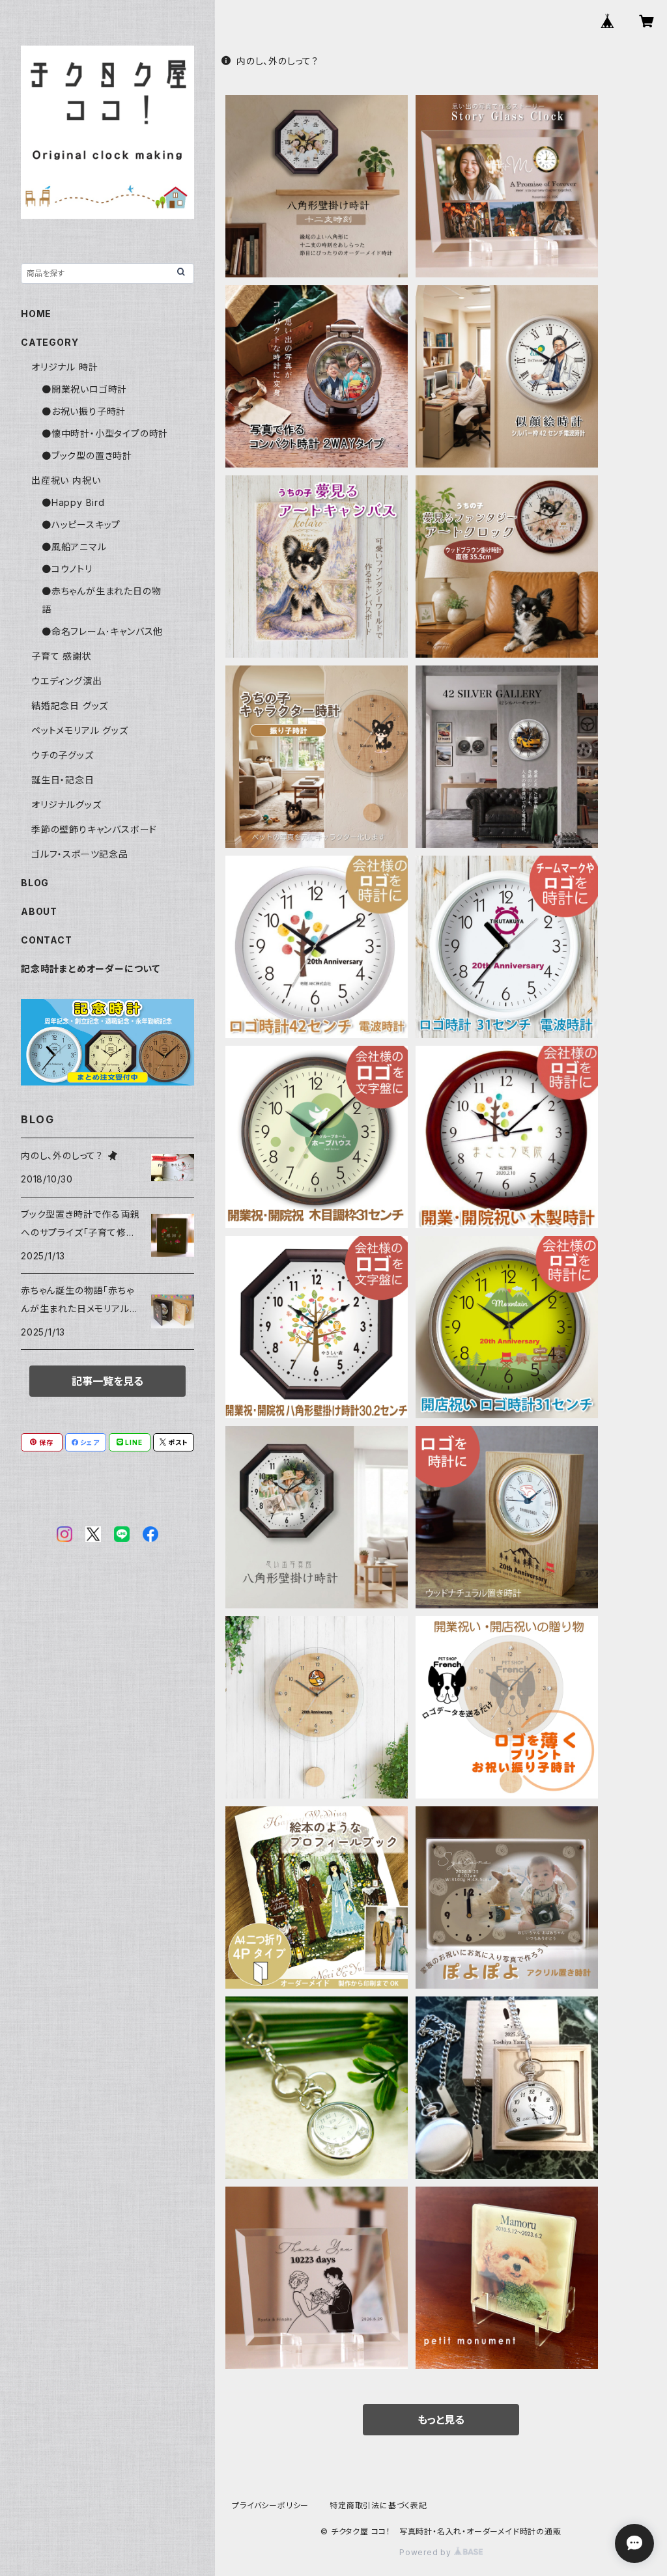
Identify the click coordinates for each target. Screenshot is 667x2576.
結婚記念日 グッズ (70, 706)
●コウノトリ (67, 569)
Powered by (427, 2552)
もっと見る (441, 2420)
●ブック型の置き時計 (87, 455)
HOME (36, 314)
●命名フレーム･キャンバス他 (102, 631)
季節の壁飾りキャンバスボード (94, 829)
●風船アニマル (74, 547)
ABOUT (39, 911)
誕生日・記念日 (63, 780)
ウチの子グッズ (63, 755)
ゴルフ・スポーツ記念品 (80, 854)
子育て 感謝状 (62, 656)
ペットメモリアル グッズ (80, 730)
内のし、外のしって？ (277, 61)
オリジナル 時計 (64, 367)
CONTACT (47, 940)
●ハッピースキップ (81, 525)
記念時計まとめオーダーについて (91, 969)
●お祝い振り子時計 (84, 411)
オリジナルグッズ (66, 805)
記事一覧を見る (107, 1381)
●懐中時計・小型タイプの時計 (105, 433)
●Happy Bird (73, 502)
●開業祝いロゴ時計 (84, 389)
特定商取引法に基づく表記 (378, 2505)
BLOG (35, 883)
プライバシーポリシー (270, 2505)
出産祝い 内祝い (66, 480)
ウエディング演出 (66, 681)
